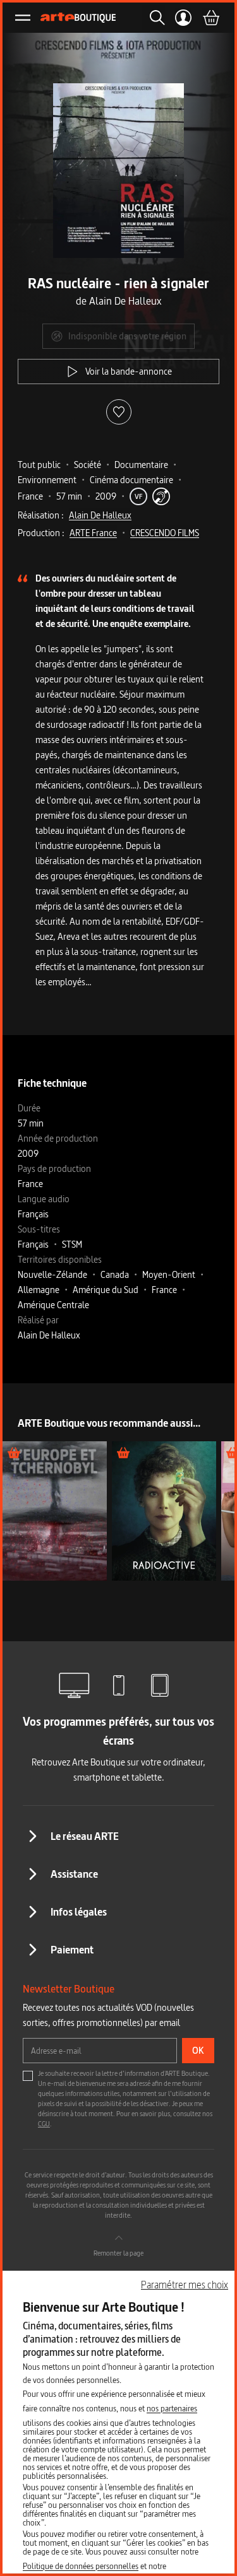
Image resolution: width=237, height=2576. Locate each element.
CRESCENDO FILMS (165, 533)
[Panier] (210, 18)
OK (198, 2050)
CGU (44, 2124)
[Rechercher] (154, 18)
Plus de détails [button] (55, 1510)
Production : (41, 533)
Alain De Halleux (100, 515)
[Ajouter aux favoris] (119, 412)
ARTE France (93, 533)
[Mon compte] (184, 18)
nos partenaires (172, 2408)
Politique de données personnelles (81, 2566)
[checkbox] (28, 2076)
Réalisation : (41, 515)
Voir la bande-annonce (129, 371)
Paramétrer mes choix (185, 2285)
